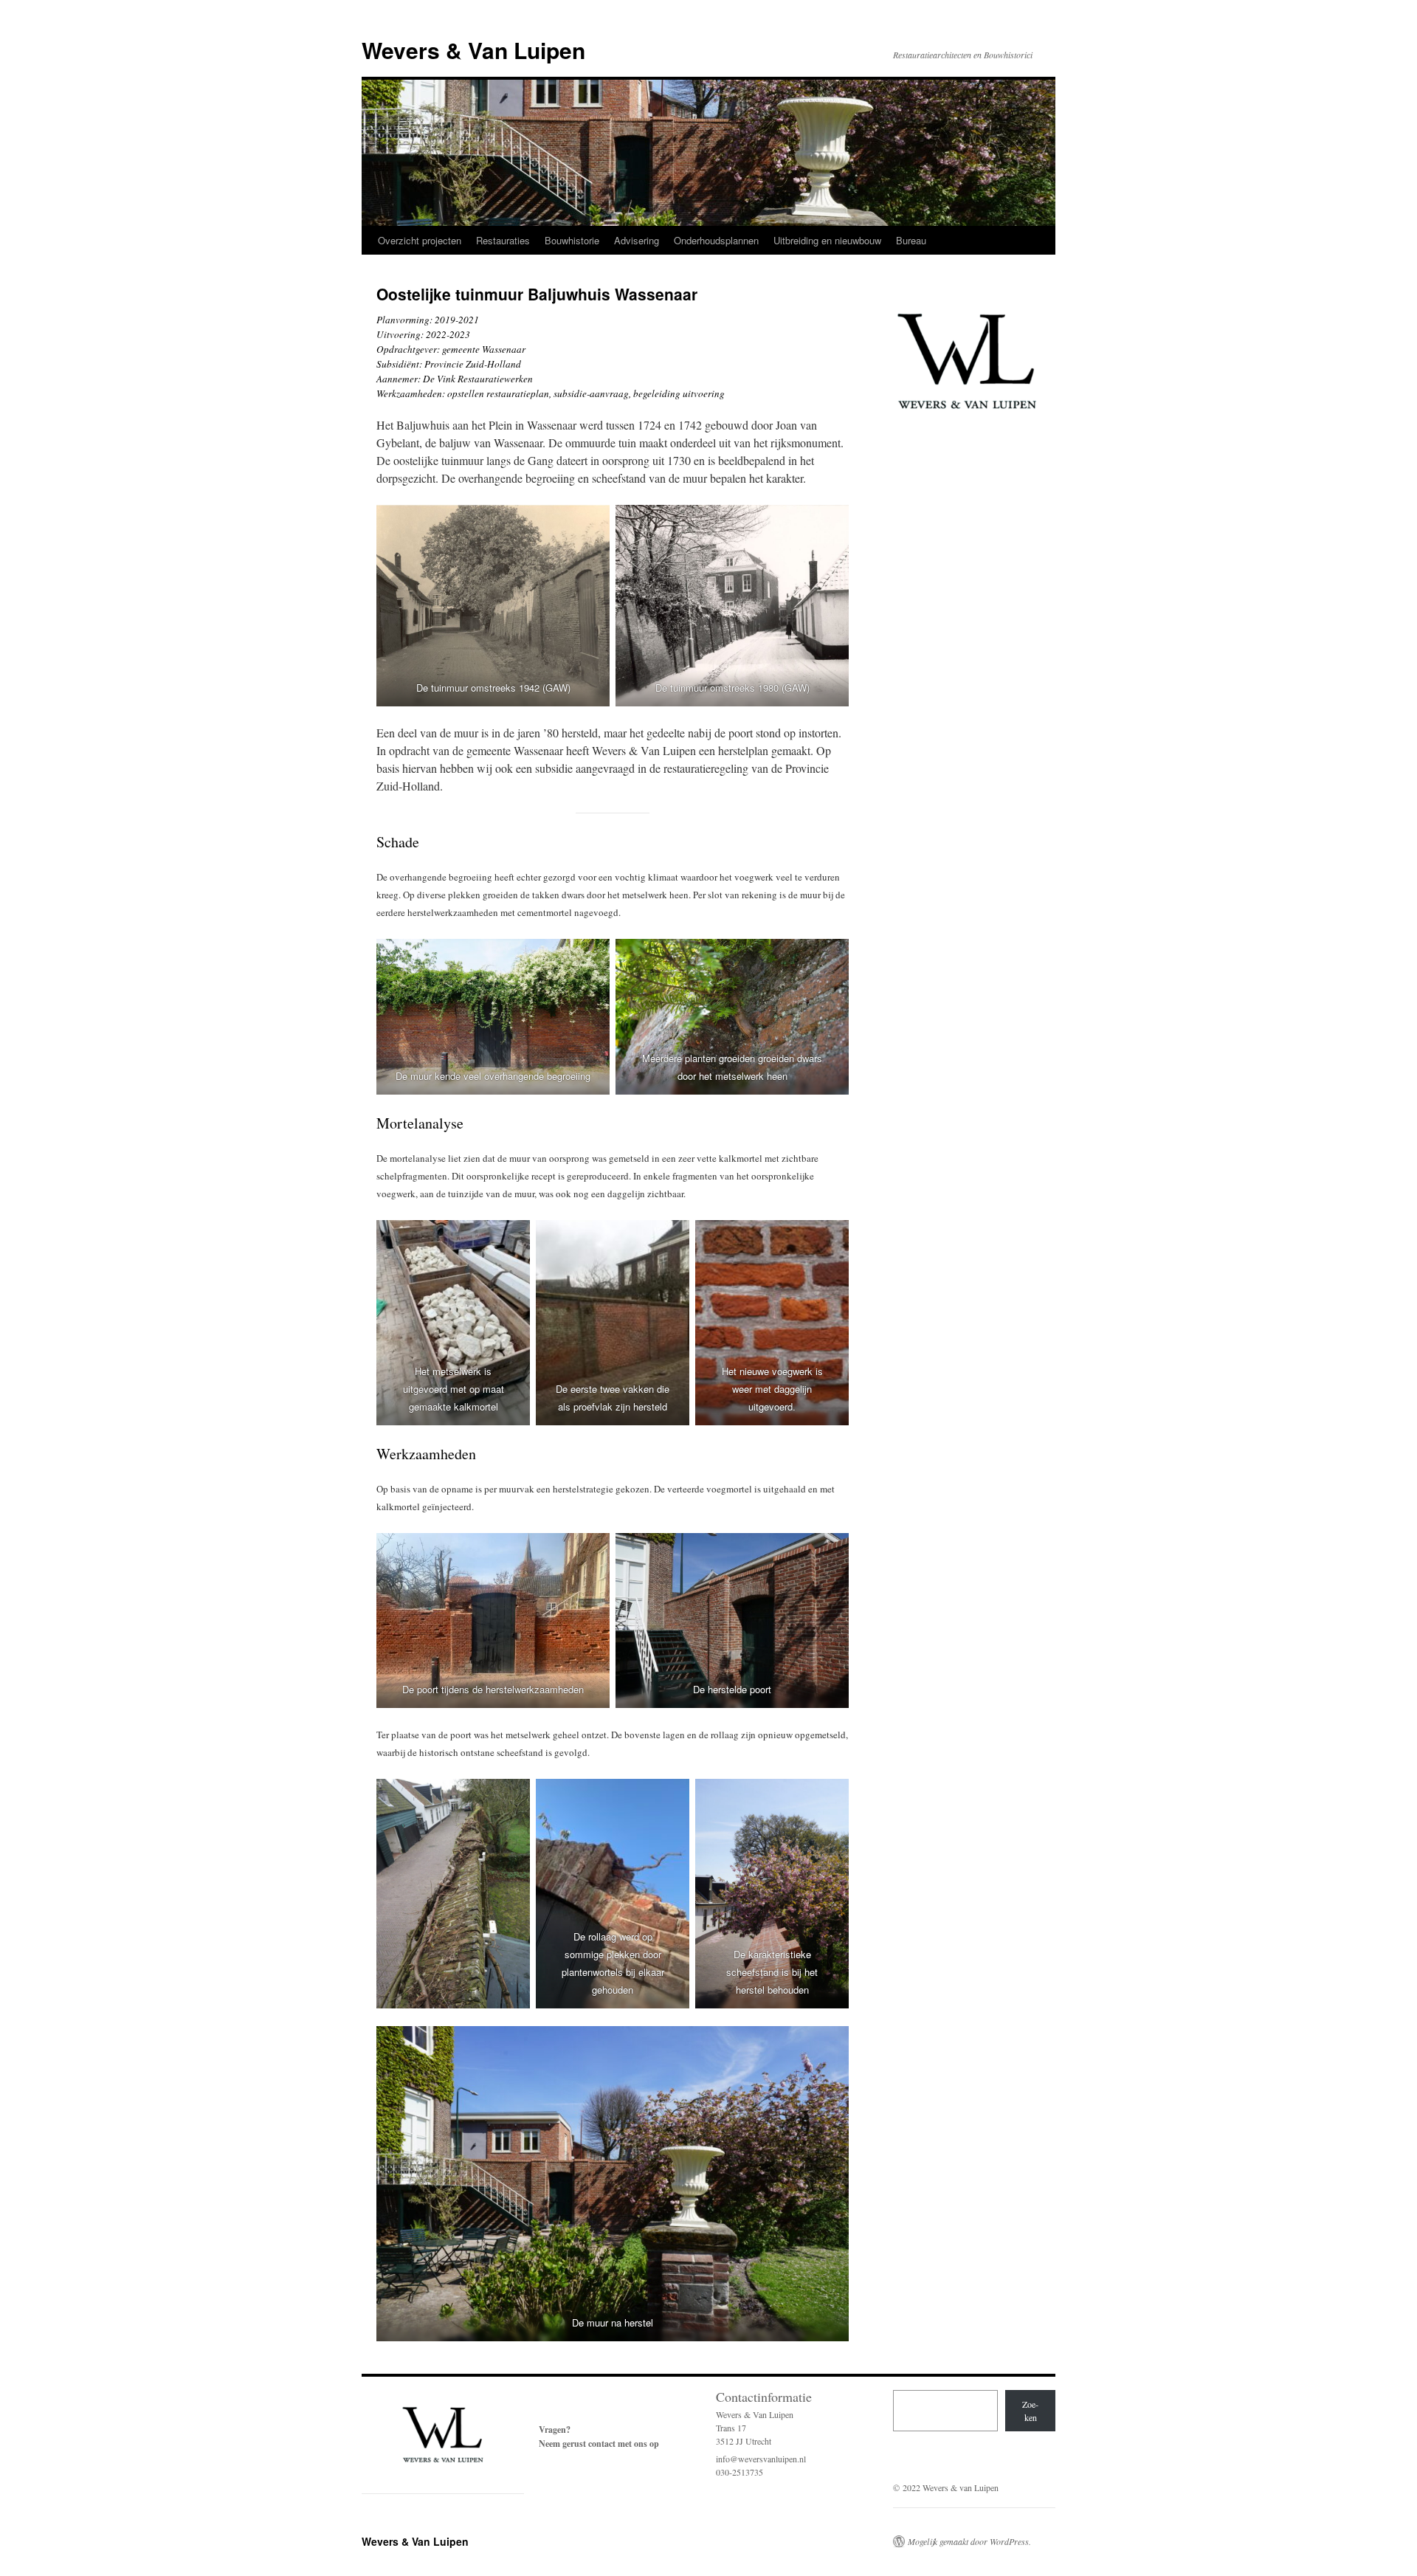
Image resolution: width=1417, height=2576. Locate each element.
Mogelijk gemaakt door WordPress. (969, 2541)
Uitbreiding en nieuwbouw (827, 240)
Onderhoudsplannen (716, 240)
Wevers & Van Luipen (473, 50)
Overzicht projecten (420, 240)
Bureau (911, 240)
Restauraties (503, 240)
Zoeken (1030, 2411)
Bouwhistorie (572, 240)
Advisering (637, 240)
